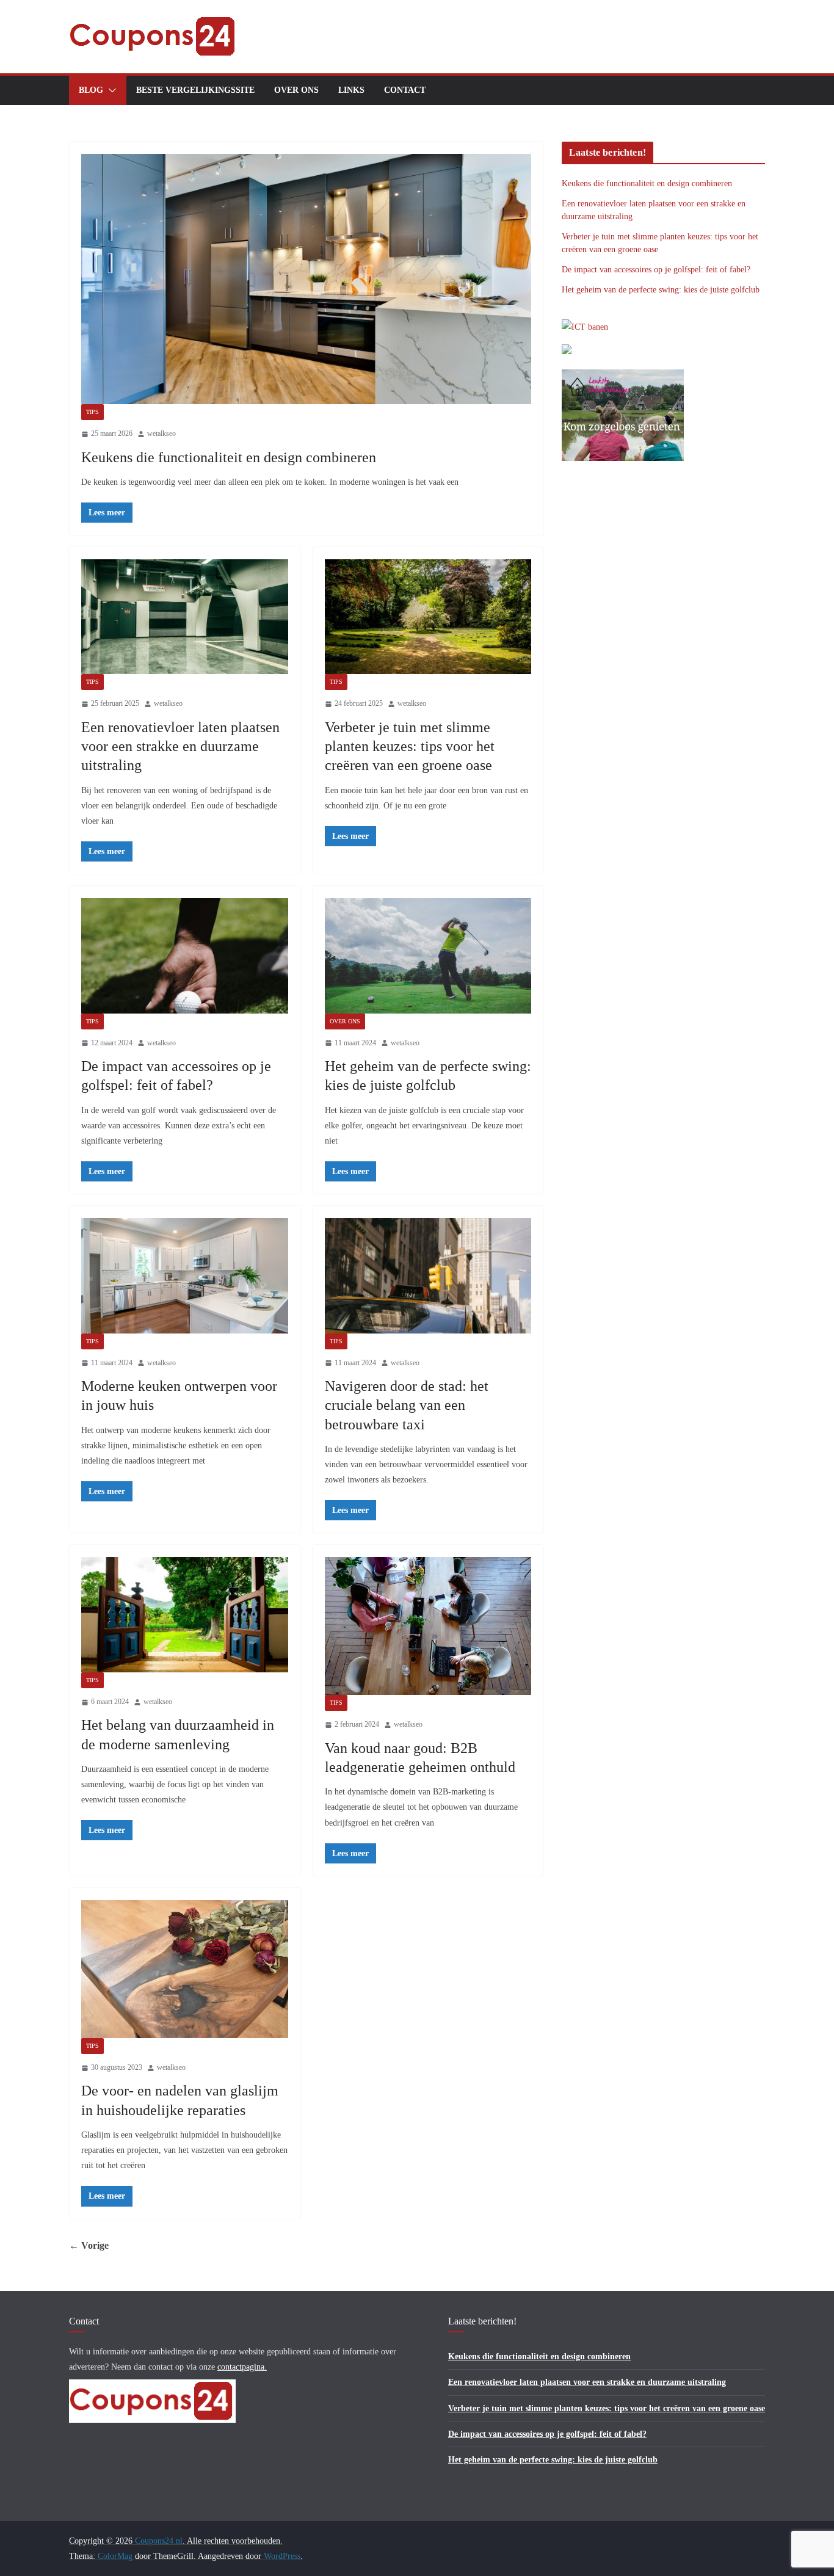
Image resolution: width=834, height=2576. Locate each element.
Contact (405, 90)
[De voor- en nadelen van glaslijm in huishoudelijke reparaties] (185, 1969)
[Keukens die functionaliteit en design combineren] (306, 279)
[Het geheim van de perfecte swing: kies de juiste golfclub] (428, 956)
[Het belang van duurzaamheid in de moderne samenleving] (185, 1614)
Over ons (345, 1021)
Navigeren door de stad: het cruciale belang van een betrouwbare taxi (407, 1405)
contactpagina (241, 2367)
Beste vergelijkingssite (195, 90)
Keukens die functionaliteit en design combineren (229, 457)
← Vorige (89, 2245)
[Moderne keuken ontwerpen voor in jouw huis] (185, 1275)
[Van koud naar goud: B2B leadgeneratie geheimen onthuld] (428, 1626)
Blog (91, 90)
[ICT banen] (585, 327)
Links (351, 90)
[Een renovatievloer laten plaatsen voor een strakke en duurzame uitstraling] (185, 617)
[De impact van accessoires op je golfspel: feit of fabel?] (185, 956)
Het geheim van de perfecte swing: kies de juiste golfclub (661, 290)
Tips (92, 412)
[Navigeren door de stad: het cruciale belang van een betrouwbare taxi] (428, 1275)
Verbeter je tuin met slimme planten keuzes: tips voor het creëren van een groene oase (410, 746)
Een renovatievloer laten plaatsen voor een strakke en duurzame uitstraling (180, 746)
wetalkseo (161, 434)
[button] (110, 90)
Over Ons (296, 90)
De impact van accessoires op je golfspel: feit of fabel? (656, 270)
